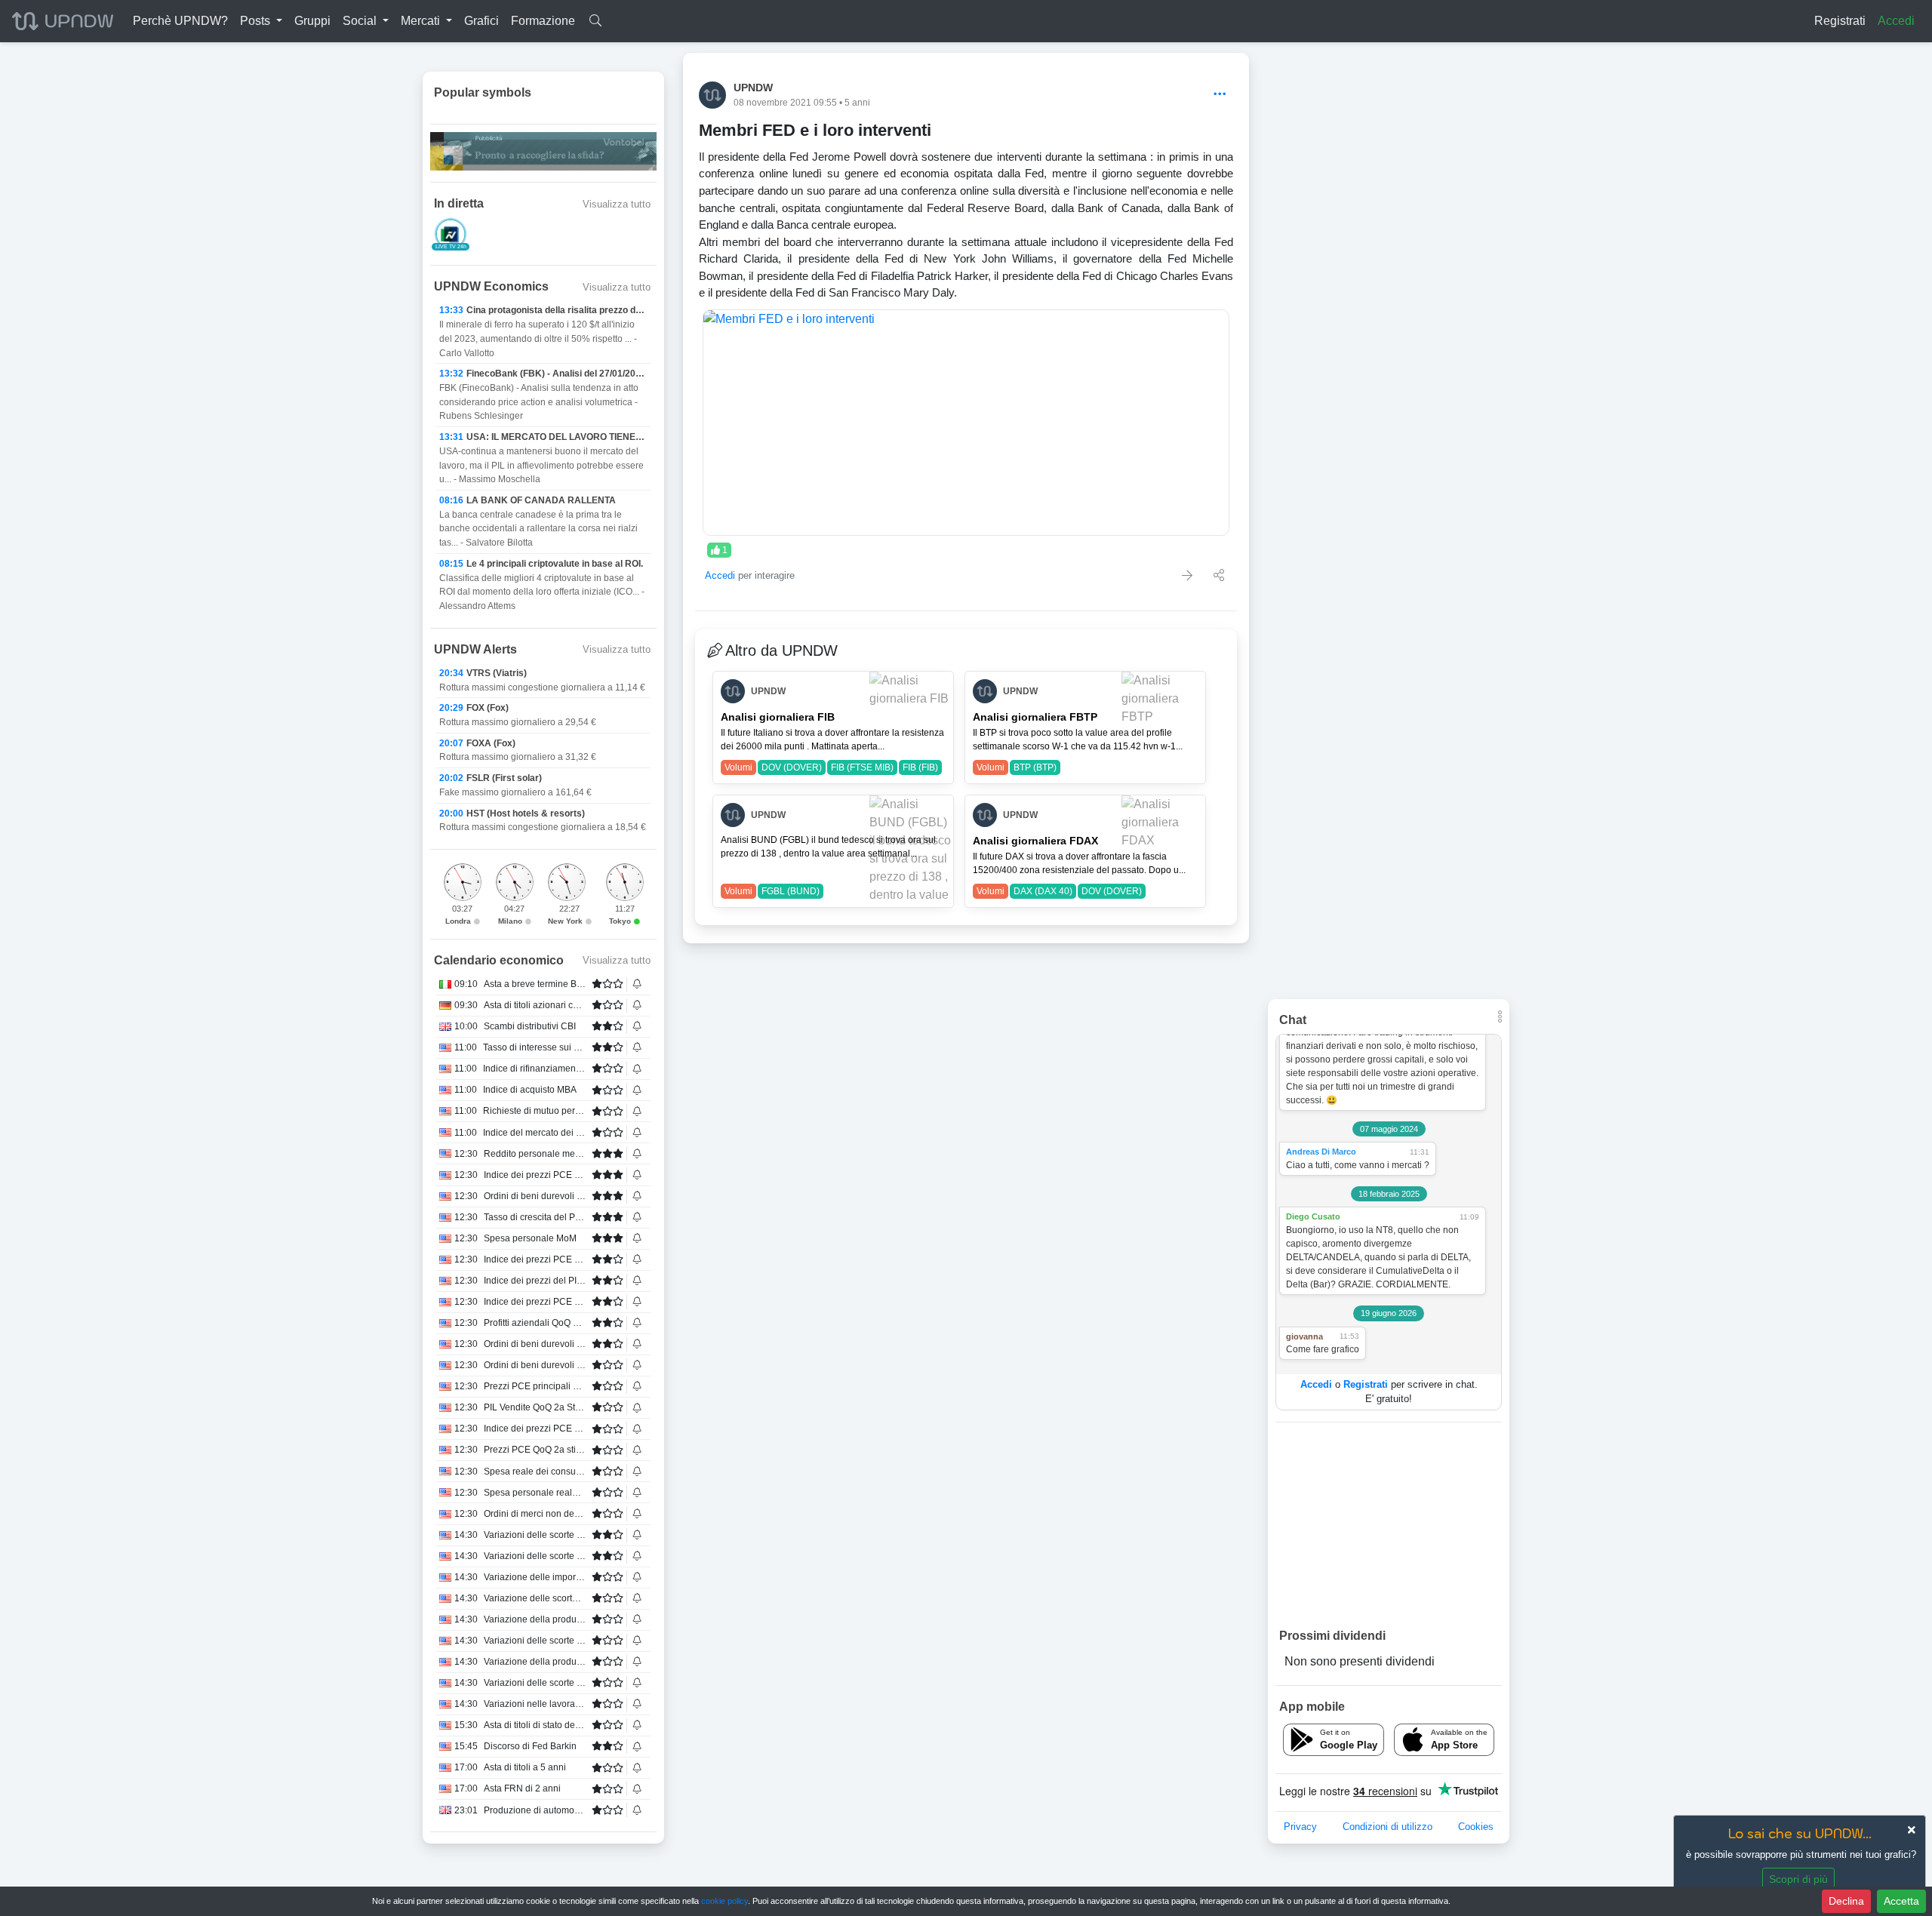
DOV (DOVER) (792, 767)
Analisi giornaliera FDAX (1035, 841)
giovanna (1304, 1336)
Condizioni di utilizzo (1387, 1827)
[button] (261, 21)
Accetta (1901, 1901)
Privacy (1300, 1827)
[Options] (1220, 95)
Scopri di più (1798, 1879)
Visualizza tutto (617, 204)
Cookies (1476, 1827)
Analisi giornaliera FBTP (1035, 717)
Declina (1846, 1901)
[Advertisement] (1389, 1524)
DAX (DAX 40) (1043, 891)
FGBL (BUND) (791, 891)
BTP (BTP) (1035, 767)
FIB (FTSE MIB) (862, 767)
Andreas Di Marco (1321, 1152)
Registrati (1840, 21)
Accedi (1896, 21)
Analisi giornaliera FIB (778, 717)
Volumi (738, 767)
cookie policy (724, 1901)
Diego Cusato (1313, 1216)
